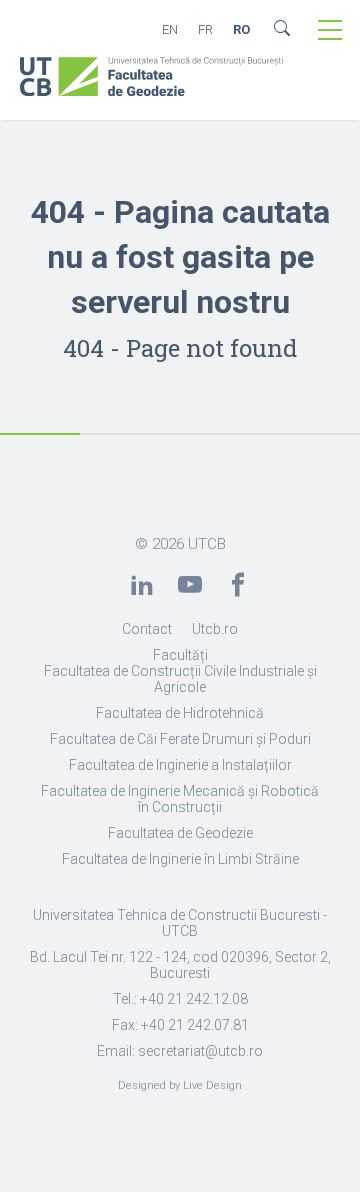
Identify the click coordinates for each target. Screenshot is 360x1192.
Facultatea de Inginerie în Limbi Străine (180, 859)
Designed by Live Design (180, 1085)
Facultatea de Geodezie (180, 833)
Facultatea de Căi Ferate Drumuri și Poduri (180, 739)
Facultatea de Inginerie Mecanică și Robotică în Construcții (180, 799)
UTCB (207, 544)
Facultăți (180, 655)
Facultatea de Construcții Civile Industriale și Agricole (180, 679)
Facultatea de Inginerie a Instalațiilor (180, 765)
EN (170, 29)
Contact (147, 629)
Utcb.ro (215, 629)
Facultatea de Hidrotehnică (180, 713)
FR (205, 29)
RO (241, 29)
